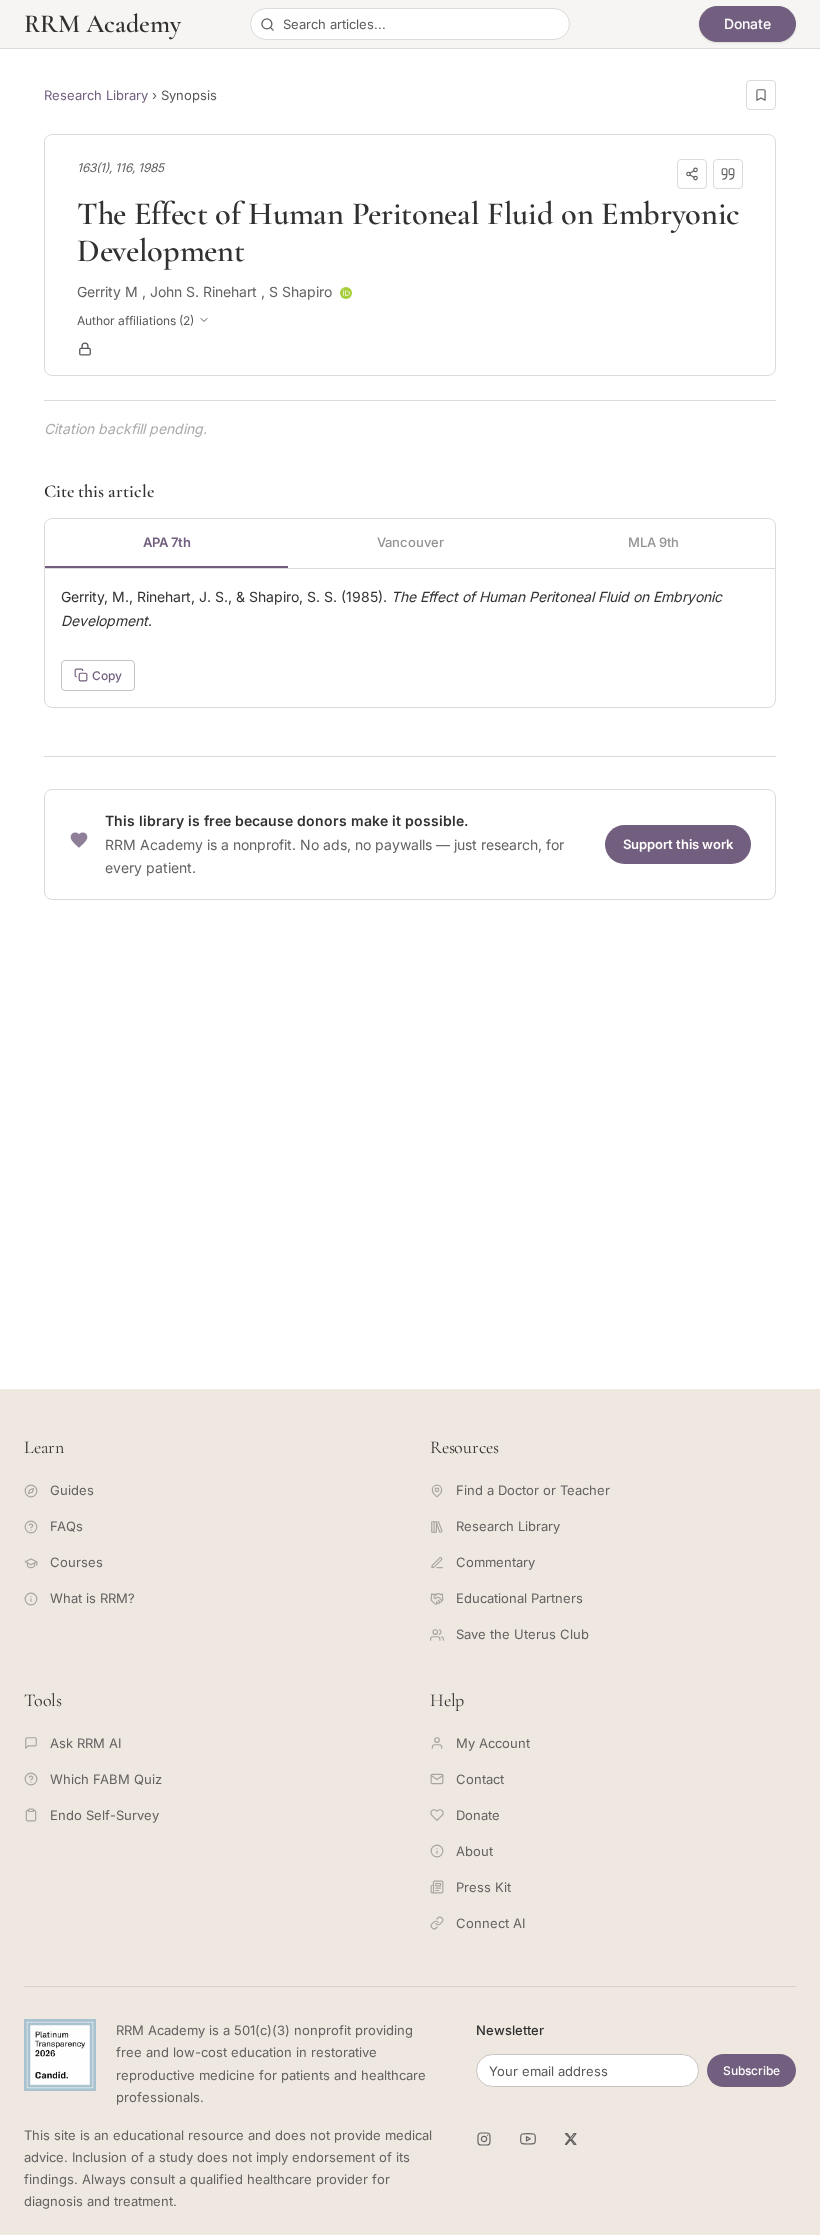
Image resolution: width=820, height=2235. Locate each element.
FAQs (66, 1526)
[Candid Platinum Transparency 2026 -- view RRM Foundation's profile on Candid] (60, 2055)
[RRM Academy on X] (572, 2139)
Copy (107, 675)
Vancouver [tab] (410, 542)
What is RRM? (92, 1598)
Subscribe (751, 2070)
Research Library (96, 95)
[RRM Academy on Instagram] (484, 2139)
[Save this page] (761, 95)
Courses (76, 1562)
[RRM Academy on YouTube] (528, 2139)
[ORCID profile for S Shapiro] (346, 293)
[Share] (692, 174)
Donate (747, 23)
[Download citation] (728, 174)
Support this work (678, 844)
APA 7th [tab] (167, 542)
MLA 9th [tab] (653, 542)
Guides (72, 1490)
